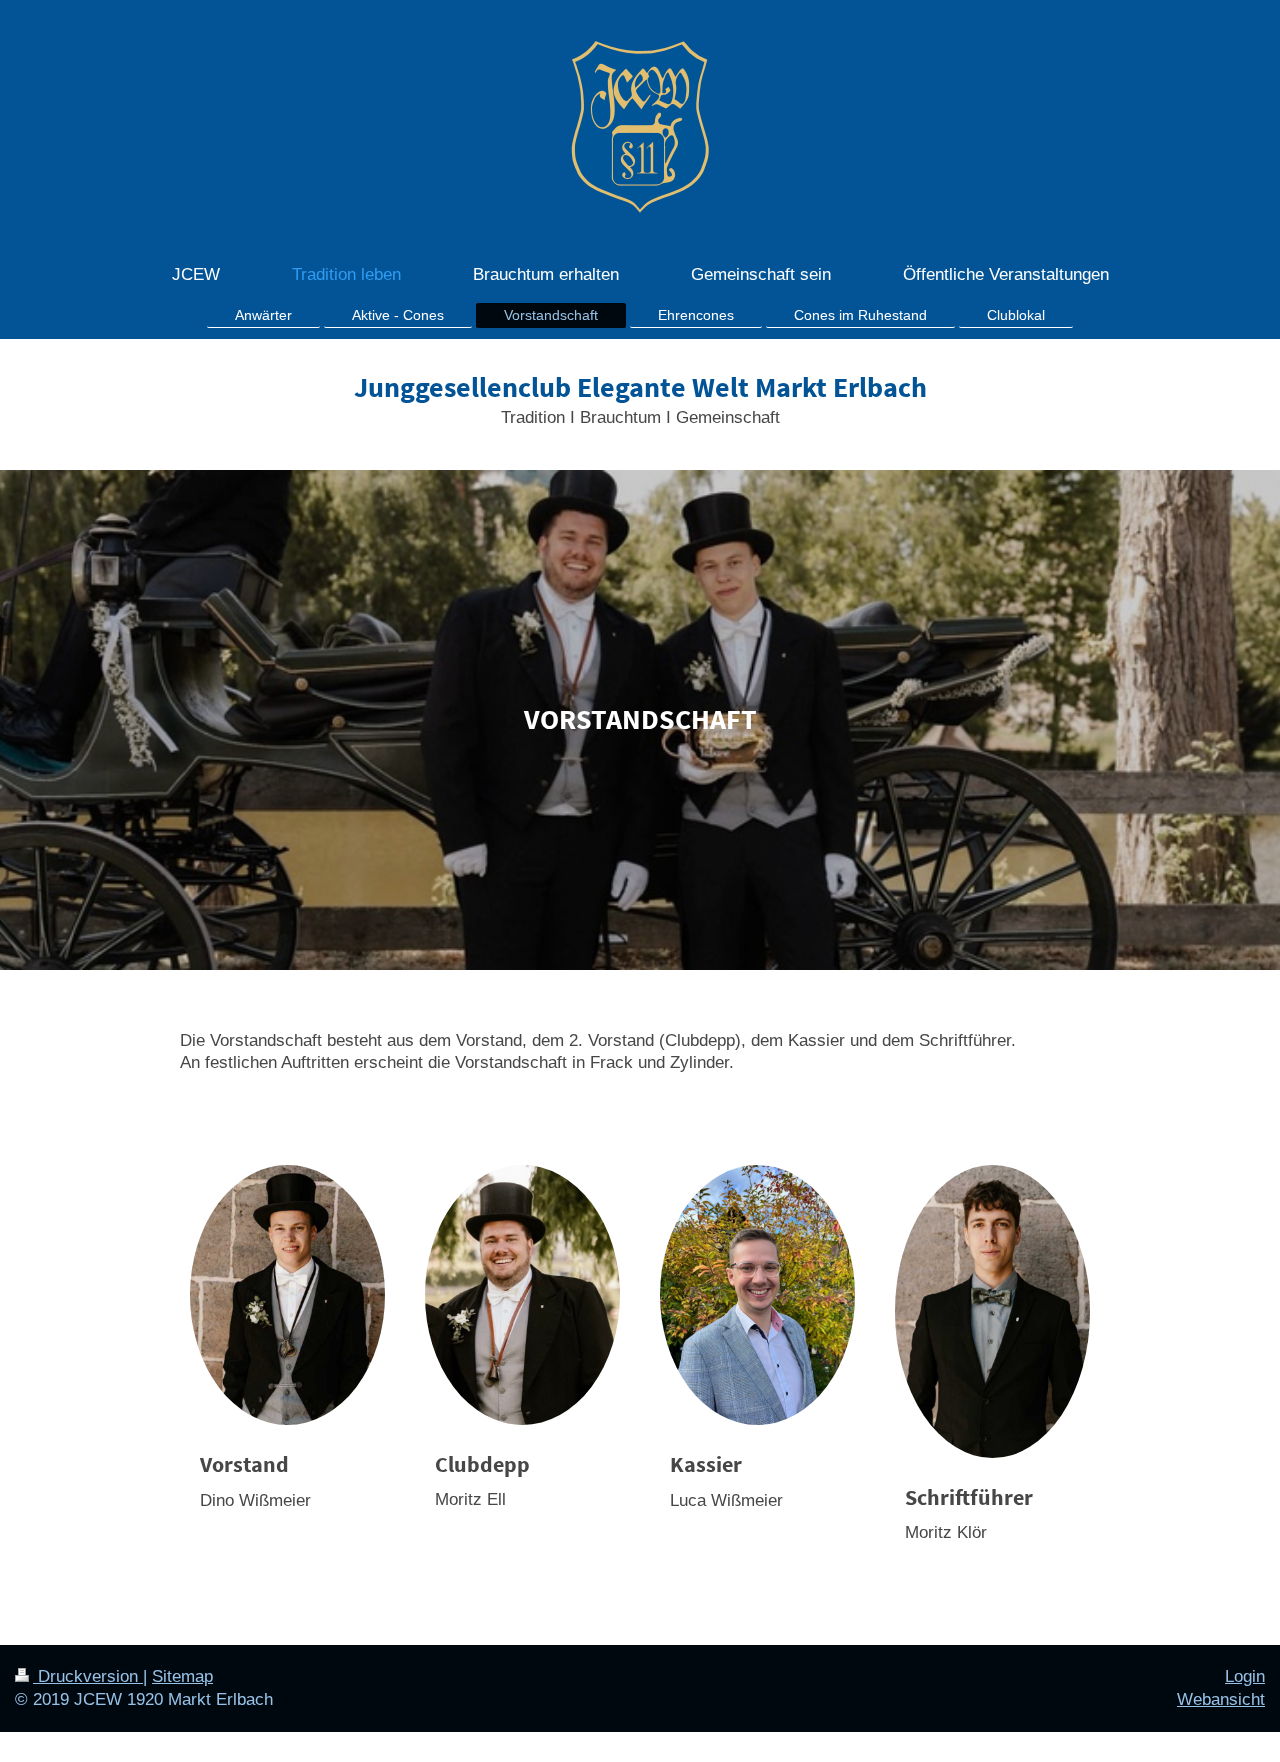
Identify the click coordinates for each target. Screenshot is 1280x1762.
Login (1245, 1676)
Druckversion (88, 1676)
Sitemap (182, 1676)
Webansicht (1221, 1699)
